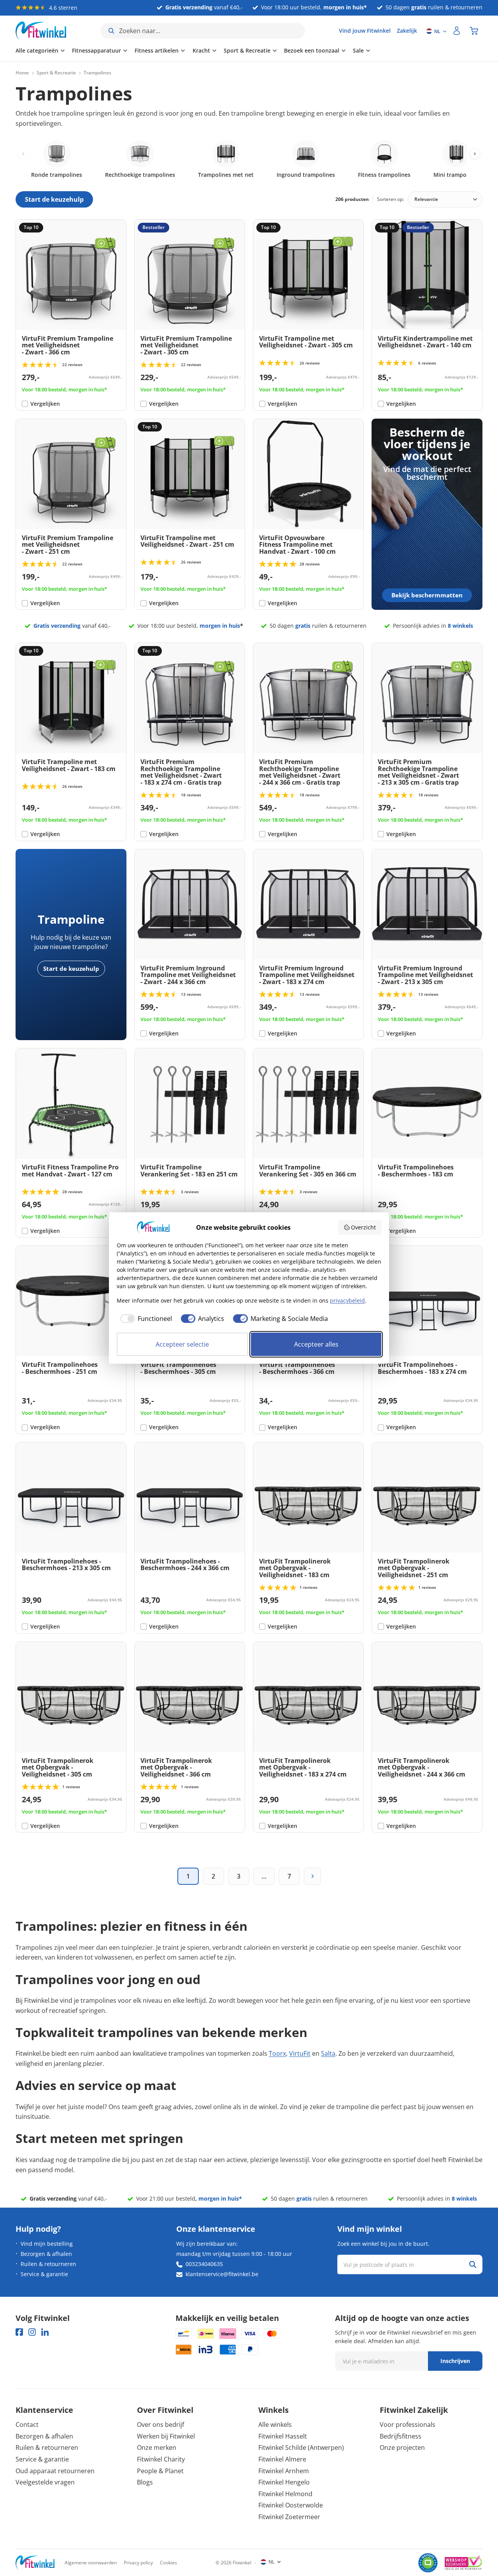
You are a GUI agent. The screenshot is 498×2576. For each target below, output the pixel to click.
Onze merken (157, 2447)
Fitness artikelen (157, 50)
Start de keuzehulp (71, 968)
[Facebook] (19, 2332)
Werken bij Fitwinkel (166, 2436)
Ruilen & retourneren (48, 2264)
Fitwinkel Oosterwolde (291, 2505)
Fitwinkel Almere (282, 2459)
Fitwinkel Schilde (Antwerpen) (301, 2447)
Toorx (277, 2053)
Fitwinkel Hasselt (283, 2436)
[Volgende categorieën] (475, 154)
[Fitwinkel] (35, 2563)
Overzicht (363, 1227)
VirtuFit (300, 2053)
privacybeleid (347, 1300)
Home (22, 73)
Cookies (168, 2563)
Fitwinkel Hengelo (284, 2482)
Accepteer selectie (182, 1344)
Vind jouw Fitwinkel (365, 31)
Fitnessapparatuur (96, 50)
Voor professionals (408, 2425)
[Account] (457, 31)
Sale (358, 50)
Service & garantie (44, 2274)
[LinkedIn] (45, 2332)
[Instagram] (32, 2332)
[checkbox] (144, 1319)
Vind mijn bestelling (47, 2244)
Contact (27, 2425)
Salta (328, 2053)
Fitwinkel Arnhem (284, 2471)
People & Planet (160, 2471)
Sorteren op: (390, 199)
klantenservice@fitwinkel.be (222, 2274)
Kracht (201, 50)
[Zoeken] (473, 2264)
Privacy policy (138, 2563)
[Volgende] (312, 1876)
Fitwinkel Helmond (285, 2494)
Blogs (145, 2482)
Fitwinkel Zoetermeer (289, 2517)
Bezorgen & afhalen (46, 2254)
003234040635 (204, 2264)
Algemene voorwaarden (91, 2563)
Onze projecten (402, 2447)
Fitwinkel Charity (161, 2459)
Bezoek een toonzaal (312, 50)
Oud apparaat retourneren (55, 2471)
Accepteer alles (316, 1344)
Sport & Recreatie (247, 50)
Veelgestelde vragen (45, 2482)
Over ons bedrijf (160, 2425)
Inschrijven (455, 2361)
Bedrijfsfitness (401, 2436)
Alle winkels (275, 2425)
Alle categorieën (37, 50)
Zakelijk (407, 31)
